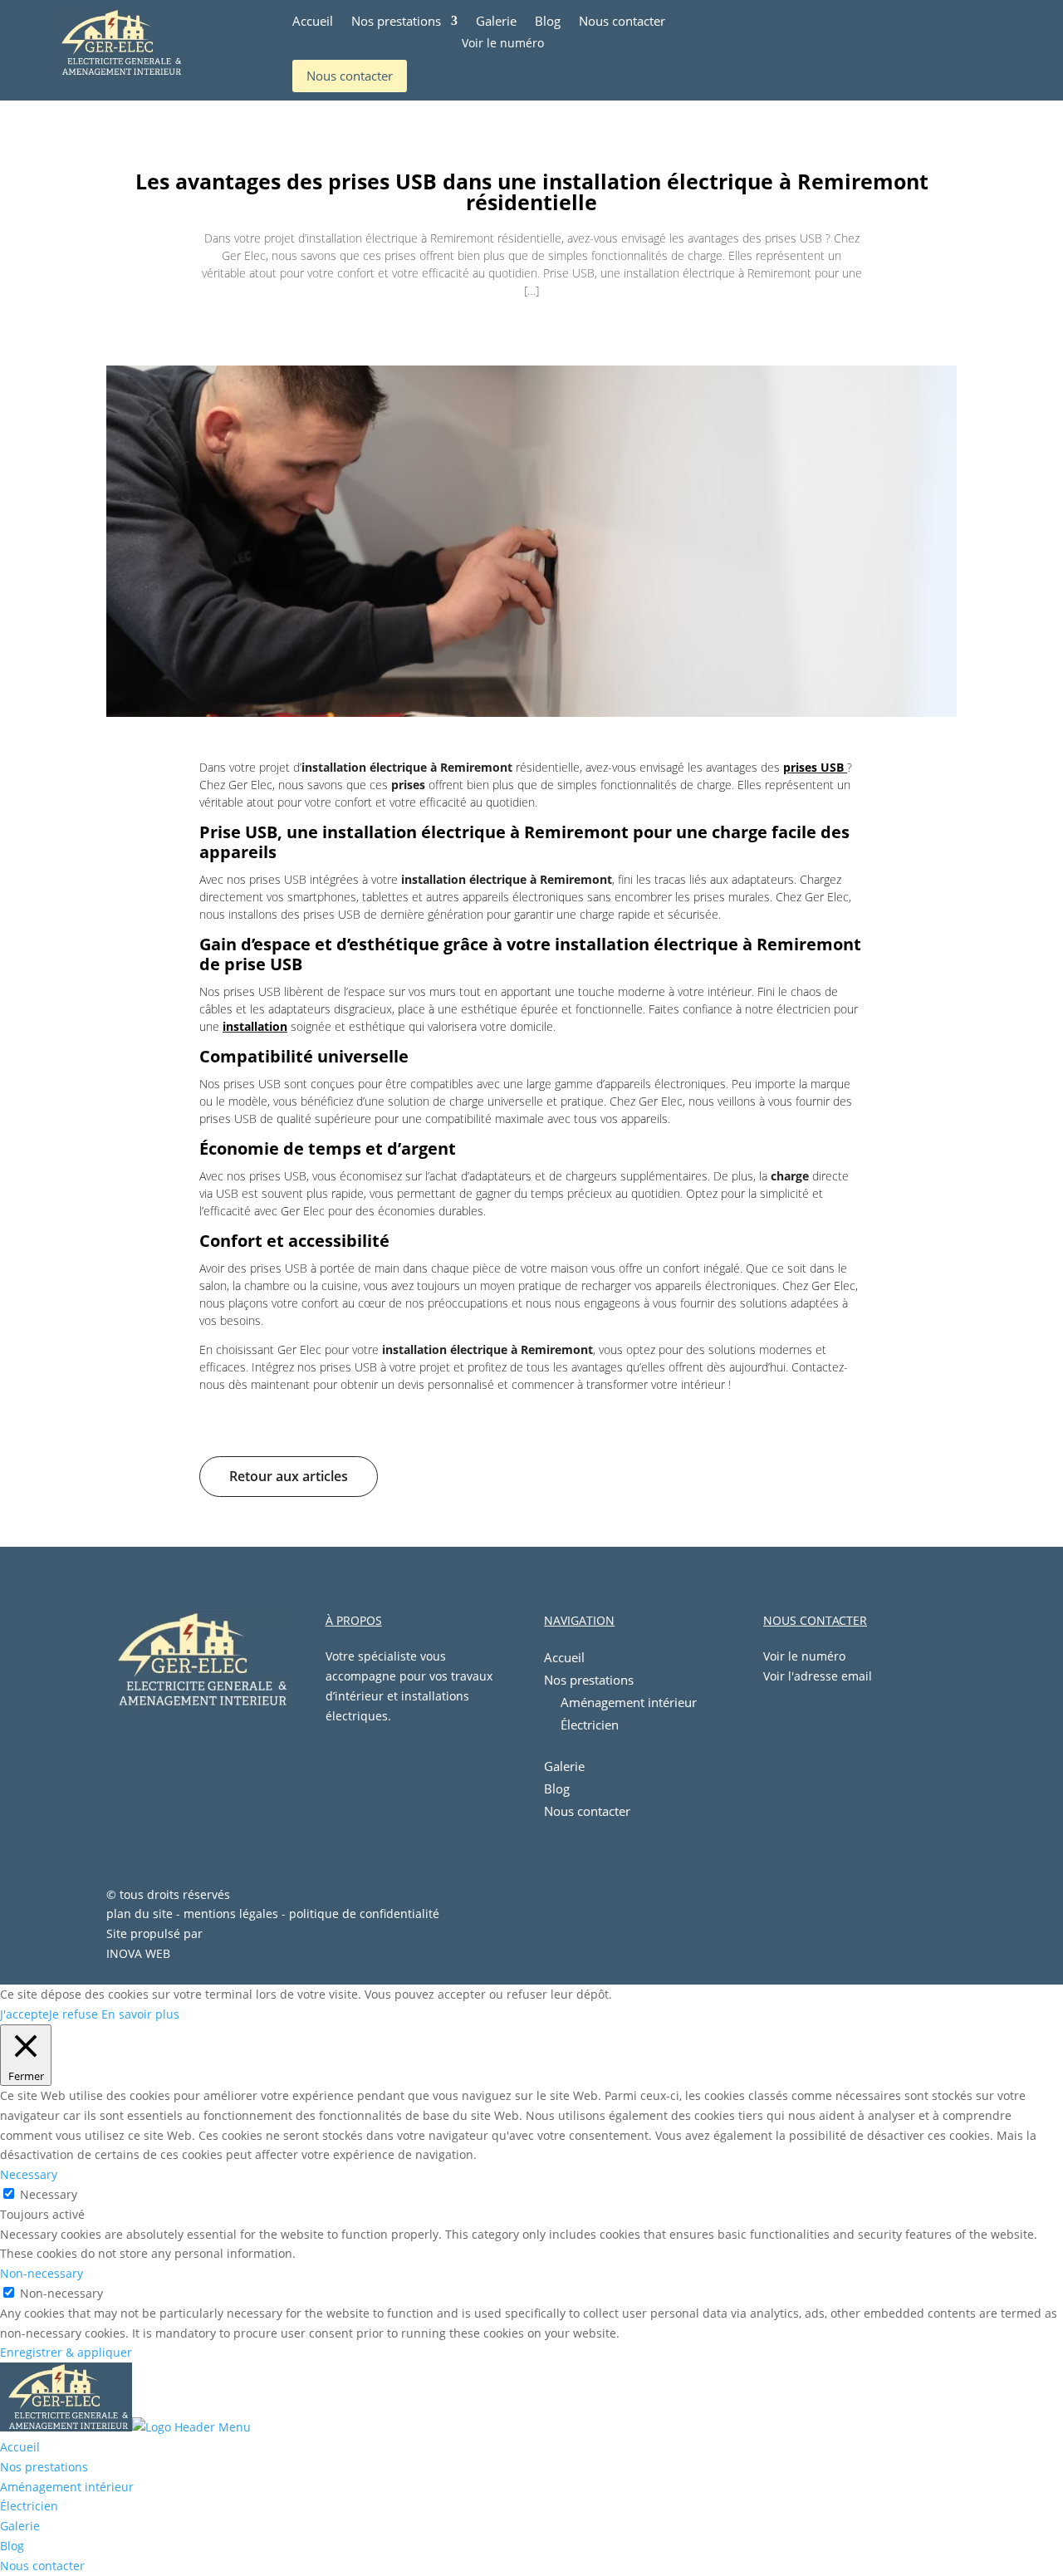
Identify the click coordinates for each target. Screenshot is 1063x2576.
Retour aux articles (289, 1476)
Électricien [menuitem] (29, 2506)
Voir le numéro (503, 43)
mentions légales (233, 1914)
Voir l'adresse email (818, 1676)
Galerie (496, 22)
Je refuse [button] (73, 2014)
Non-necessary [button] (42, 2273)
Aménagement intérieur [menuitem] (67, 2487)
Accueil (313, 22)
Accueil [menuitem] (20, 2447)
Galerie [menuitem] (20, 2526)
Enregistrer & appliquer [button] (66, 2352)
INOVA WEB (138, 1953)
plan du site (140, 1914)
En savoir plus (140, 2014)
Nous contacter (622, 22)
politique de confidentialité (364, 1914)
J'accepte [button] (24, 2014)
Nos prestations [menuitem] (44, 2467)
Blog (548, 22)
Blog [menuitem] (12, 2546)
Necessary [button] (29, 2174)
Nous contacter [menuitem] (42, 2566)
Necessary (49, 2194)
